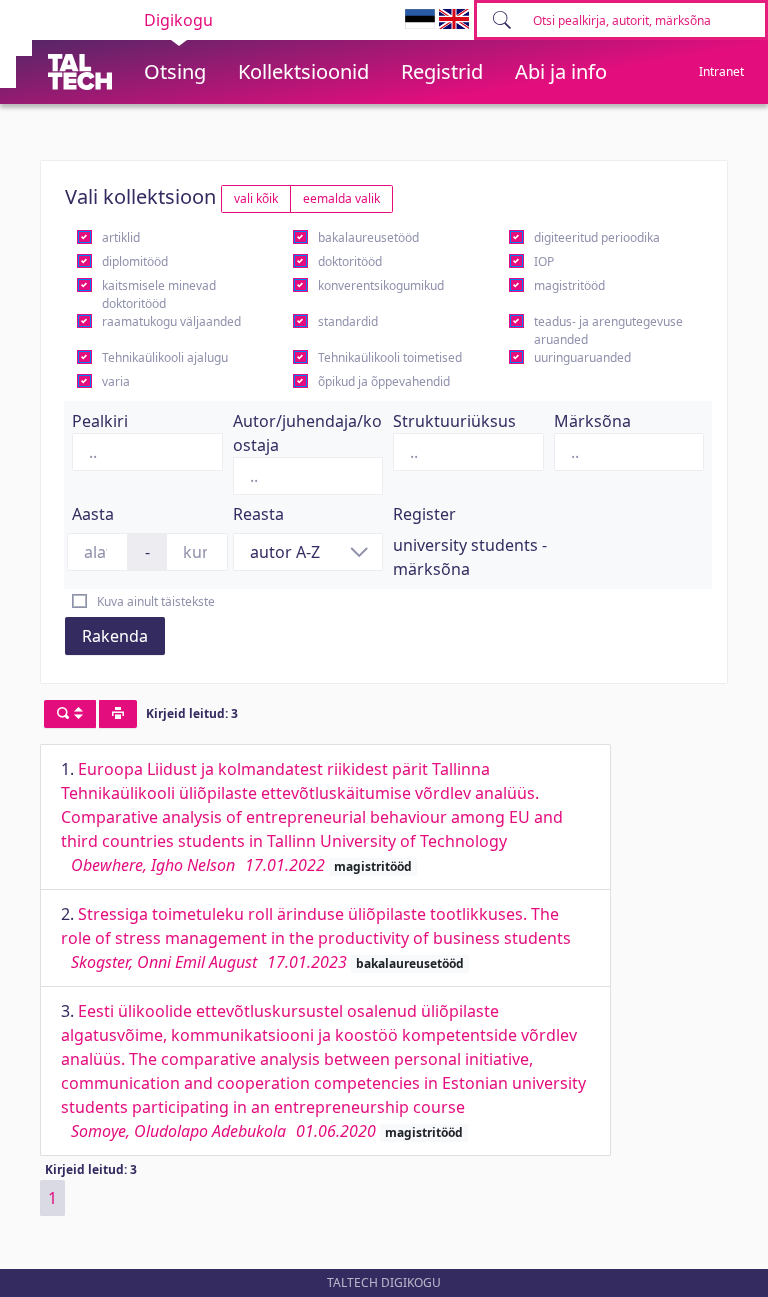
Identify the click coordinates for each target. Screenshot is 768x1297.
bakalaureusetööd (368, 237)
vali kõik (256, 198)
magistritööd (569, 285)
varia (116, 381)
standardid (348, 321)
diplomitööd (135, 261)
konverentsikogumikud (381, 285)
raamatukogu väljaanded (171, 321)
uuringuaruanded (582, 357)
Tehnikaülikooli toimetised (390, 357)
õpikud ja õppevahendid (384, 381)
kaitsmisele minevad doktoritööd (159, 294)
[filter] (70, 714)
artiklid (121, 237)
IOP (544, 261)
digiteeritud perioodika (597, 237)
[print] (118, 714)
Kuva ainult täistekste (156, 601)
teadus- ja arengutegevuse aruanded (608, 330)
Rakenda (115, 636)
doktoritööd (350, 261)
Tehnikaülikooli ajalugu (165, 357)
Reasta (258, 514)
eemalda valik (341, 198)
